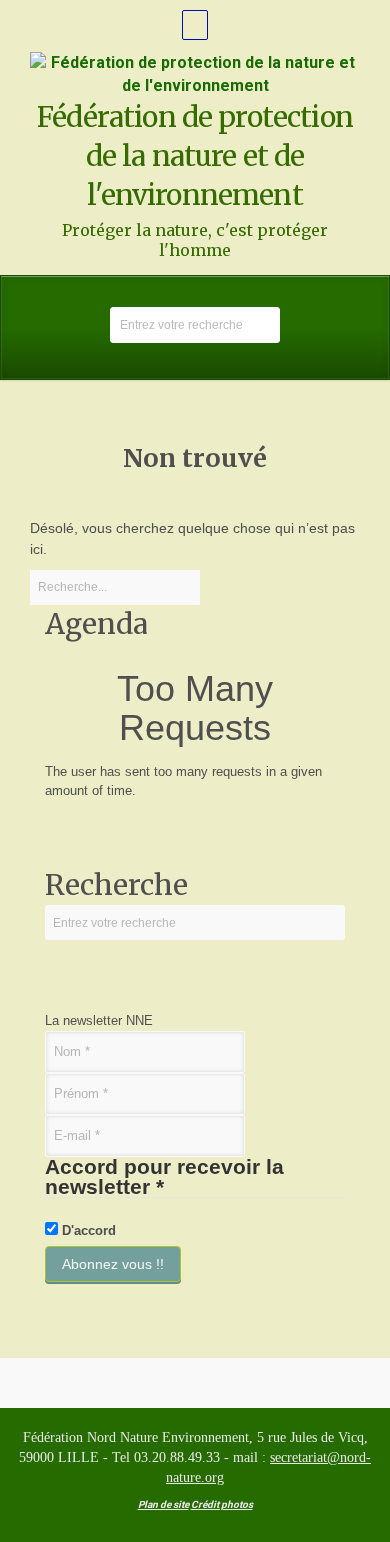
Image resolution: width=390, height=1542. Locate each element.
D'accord (87, 1230)
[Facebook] (195, 25)
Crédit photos (222, 1504)
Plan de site (163, 1504)
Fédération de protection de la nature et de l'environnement (195, 156)
